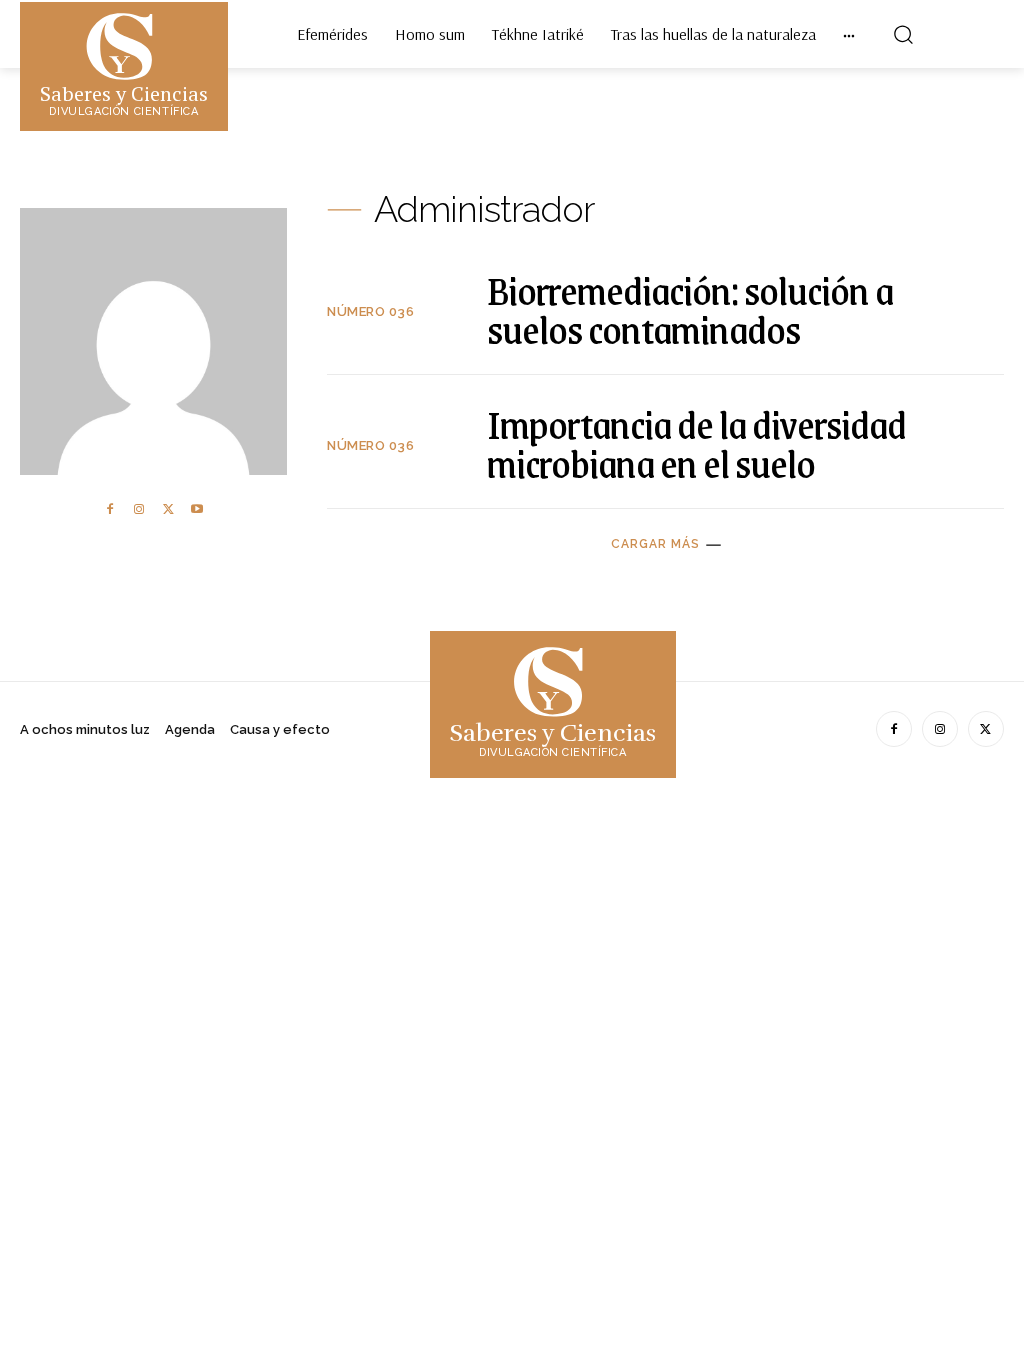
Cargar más (655, 544)
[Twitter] (168, 510)
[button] (903, 34)
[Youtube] (197, 510)
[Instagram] (139, 510)
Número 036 (370, 311)
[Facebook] (110, 510)
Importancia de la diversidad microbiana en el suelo (696, 443)
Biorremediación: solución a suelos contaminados (690, 309)
